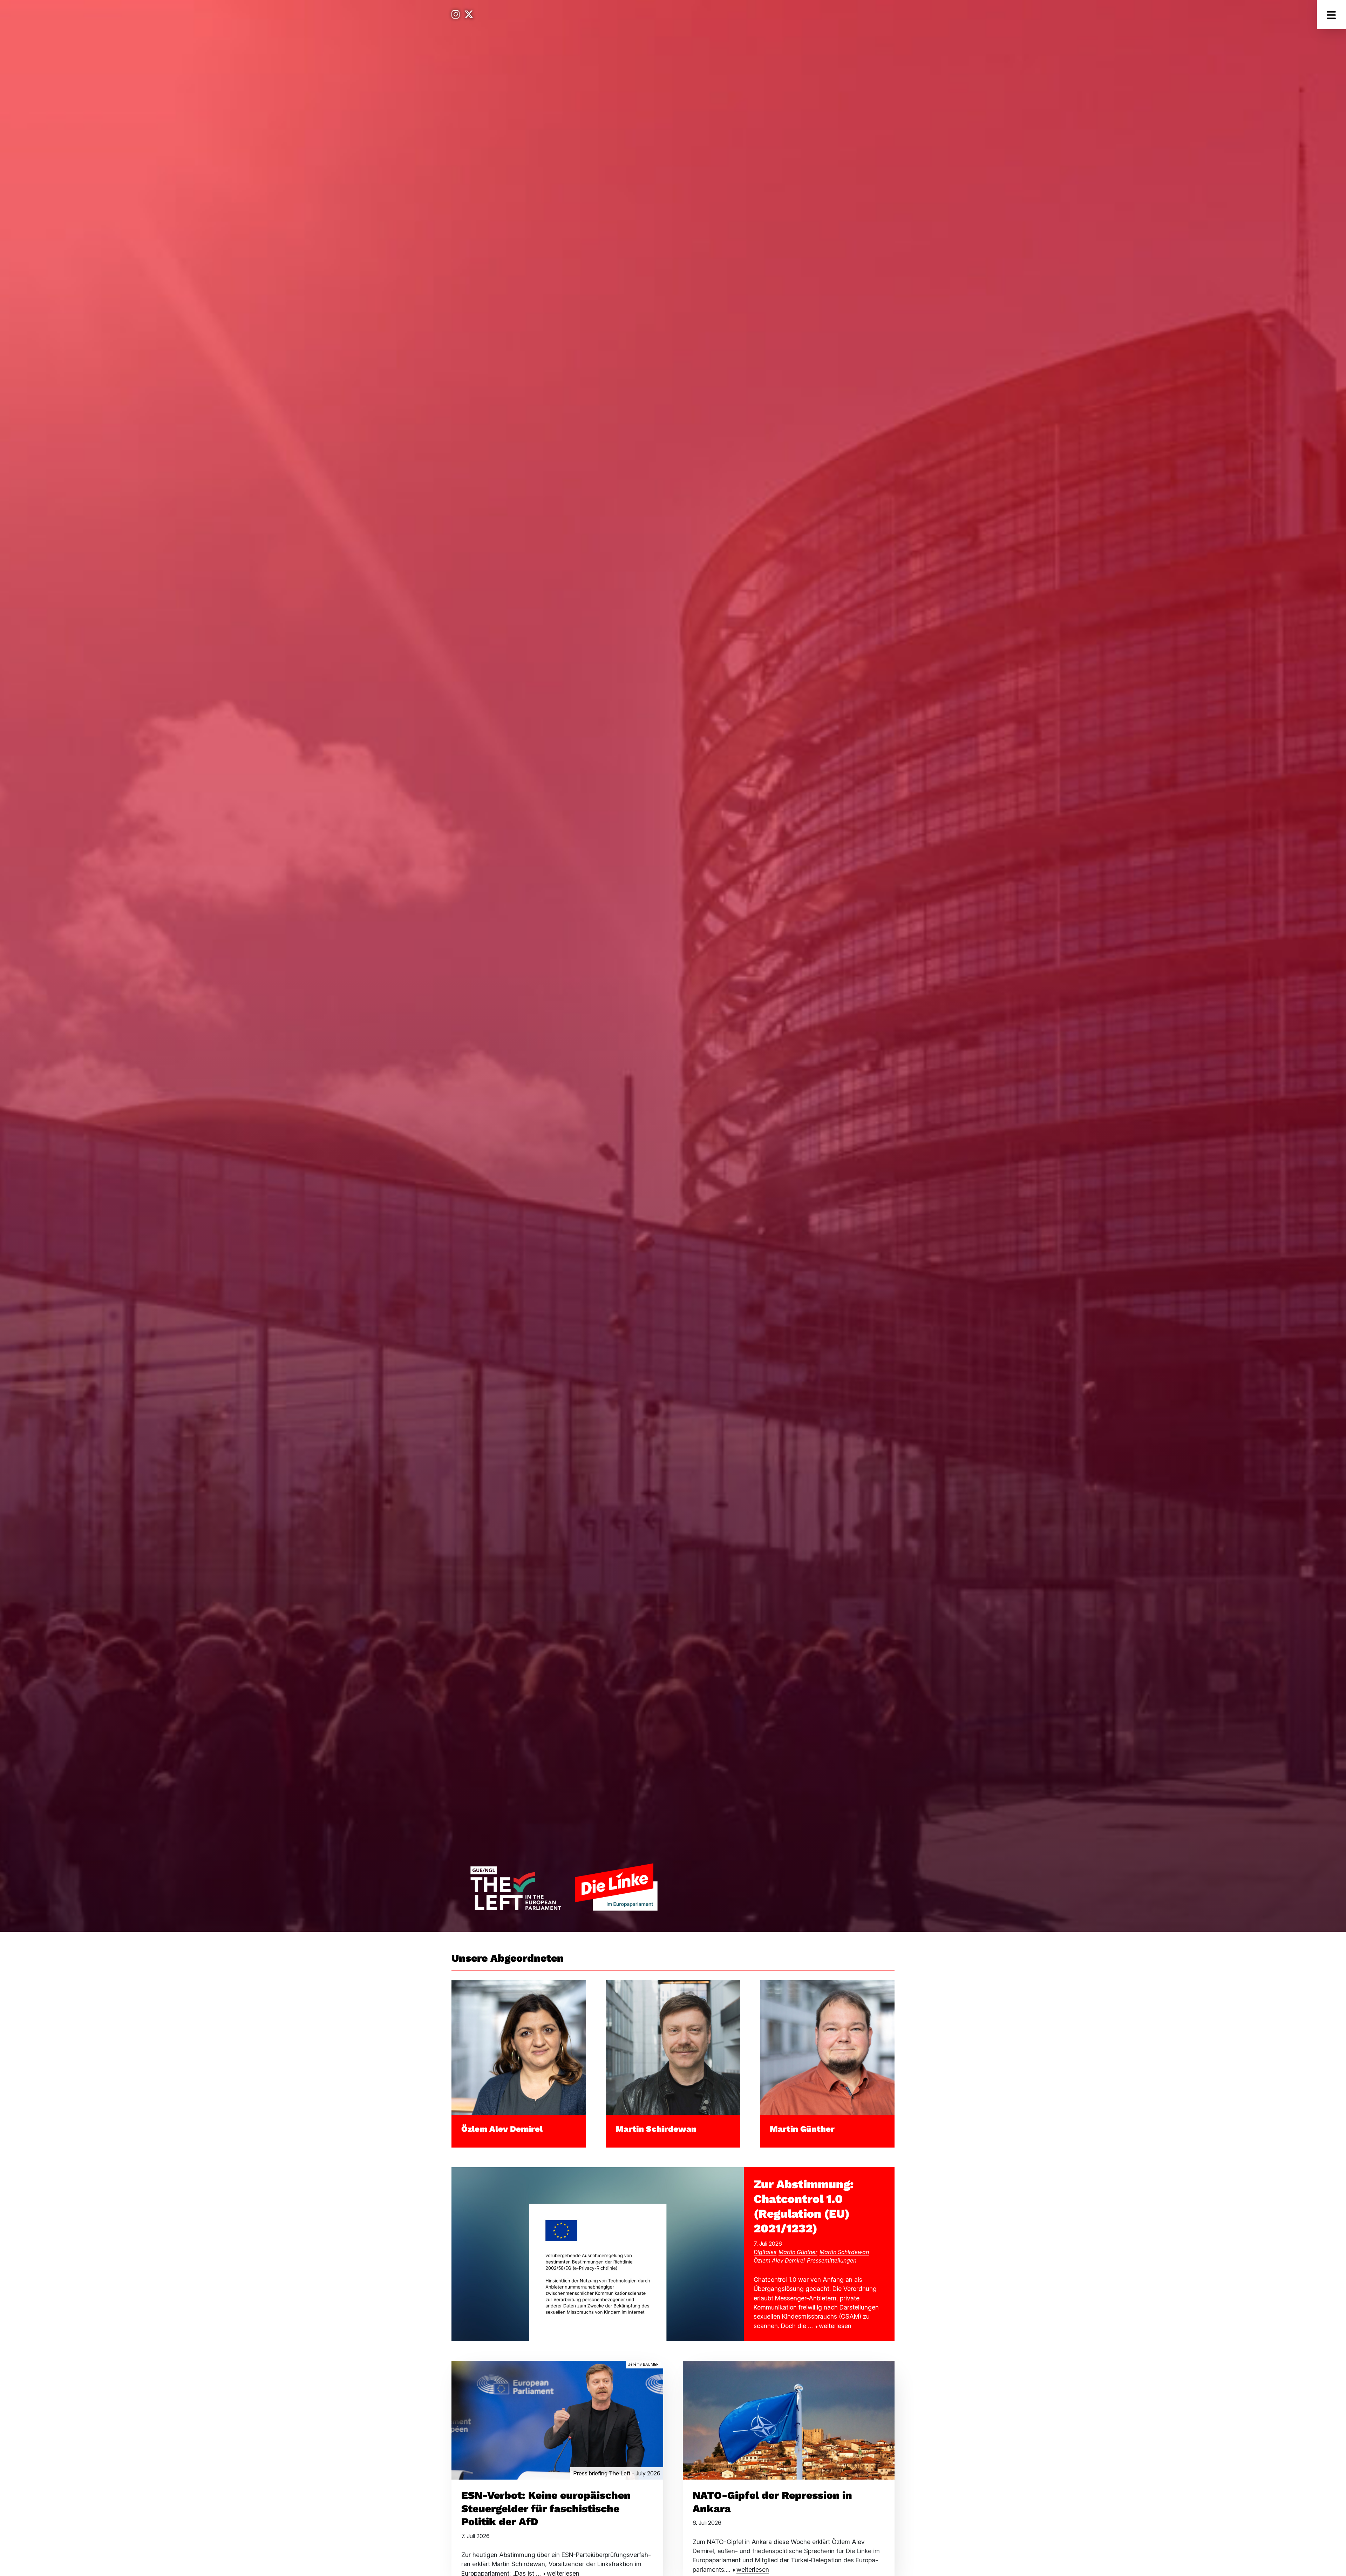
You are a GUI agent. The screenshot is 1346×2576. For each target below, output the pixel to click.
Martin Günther (802, 2129)
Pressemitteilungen (832, 2260)
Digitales (765, 2252)
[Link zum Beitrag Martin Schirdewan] (673, 2047)
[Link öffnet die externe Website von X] (469, 15)
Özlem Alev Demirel (502, 2129)
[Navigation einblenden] (1331, 15)
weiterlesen (835, 2326)
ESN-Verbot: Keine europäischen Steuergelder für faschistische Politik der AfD (546, 2508)
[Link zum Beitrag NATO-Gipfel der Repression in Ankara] (789, 2419)
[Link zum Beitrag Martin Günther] (827, 2047)
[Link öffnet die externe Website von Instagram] (456, 15)
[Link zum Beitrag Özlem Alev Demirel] (519, 2047)
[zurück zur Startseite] (564, 1887)
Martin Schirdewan (656, 2129)
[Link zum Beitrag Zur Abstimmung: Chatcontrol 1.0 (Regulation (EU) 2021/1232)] (598, 2254)
